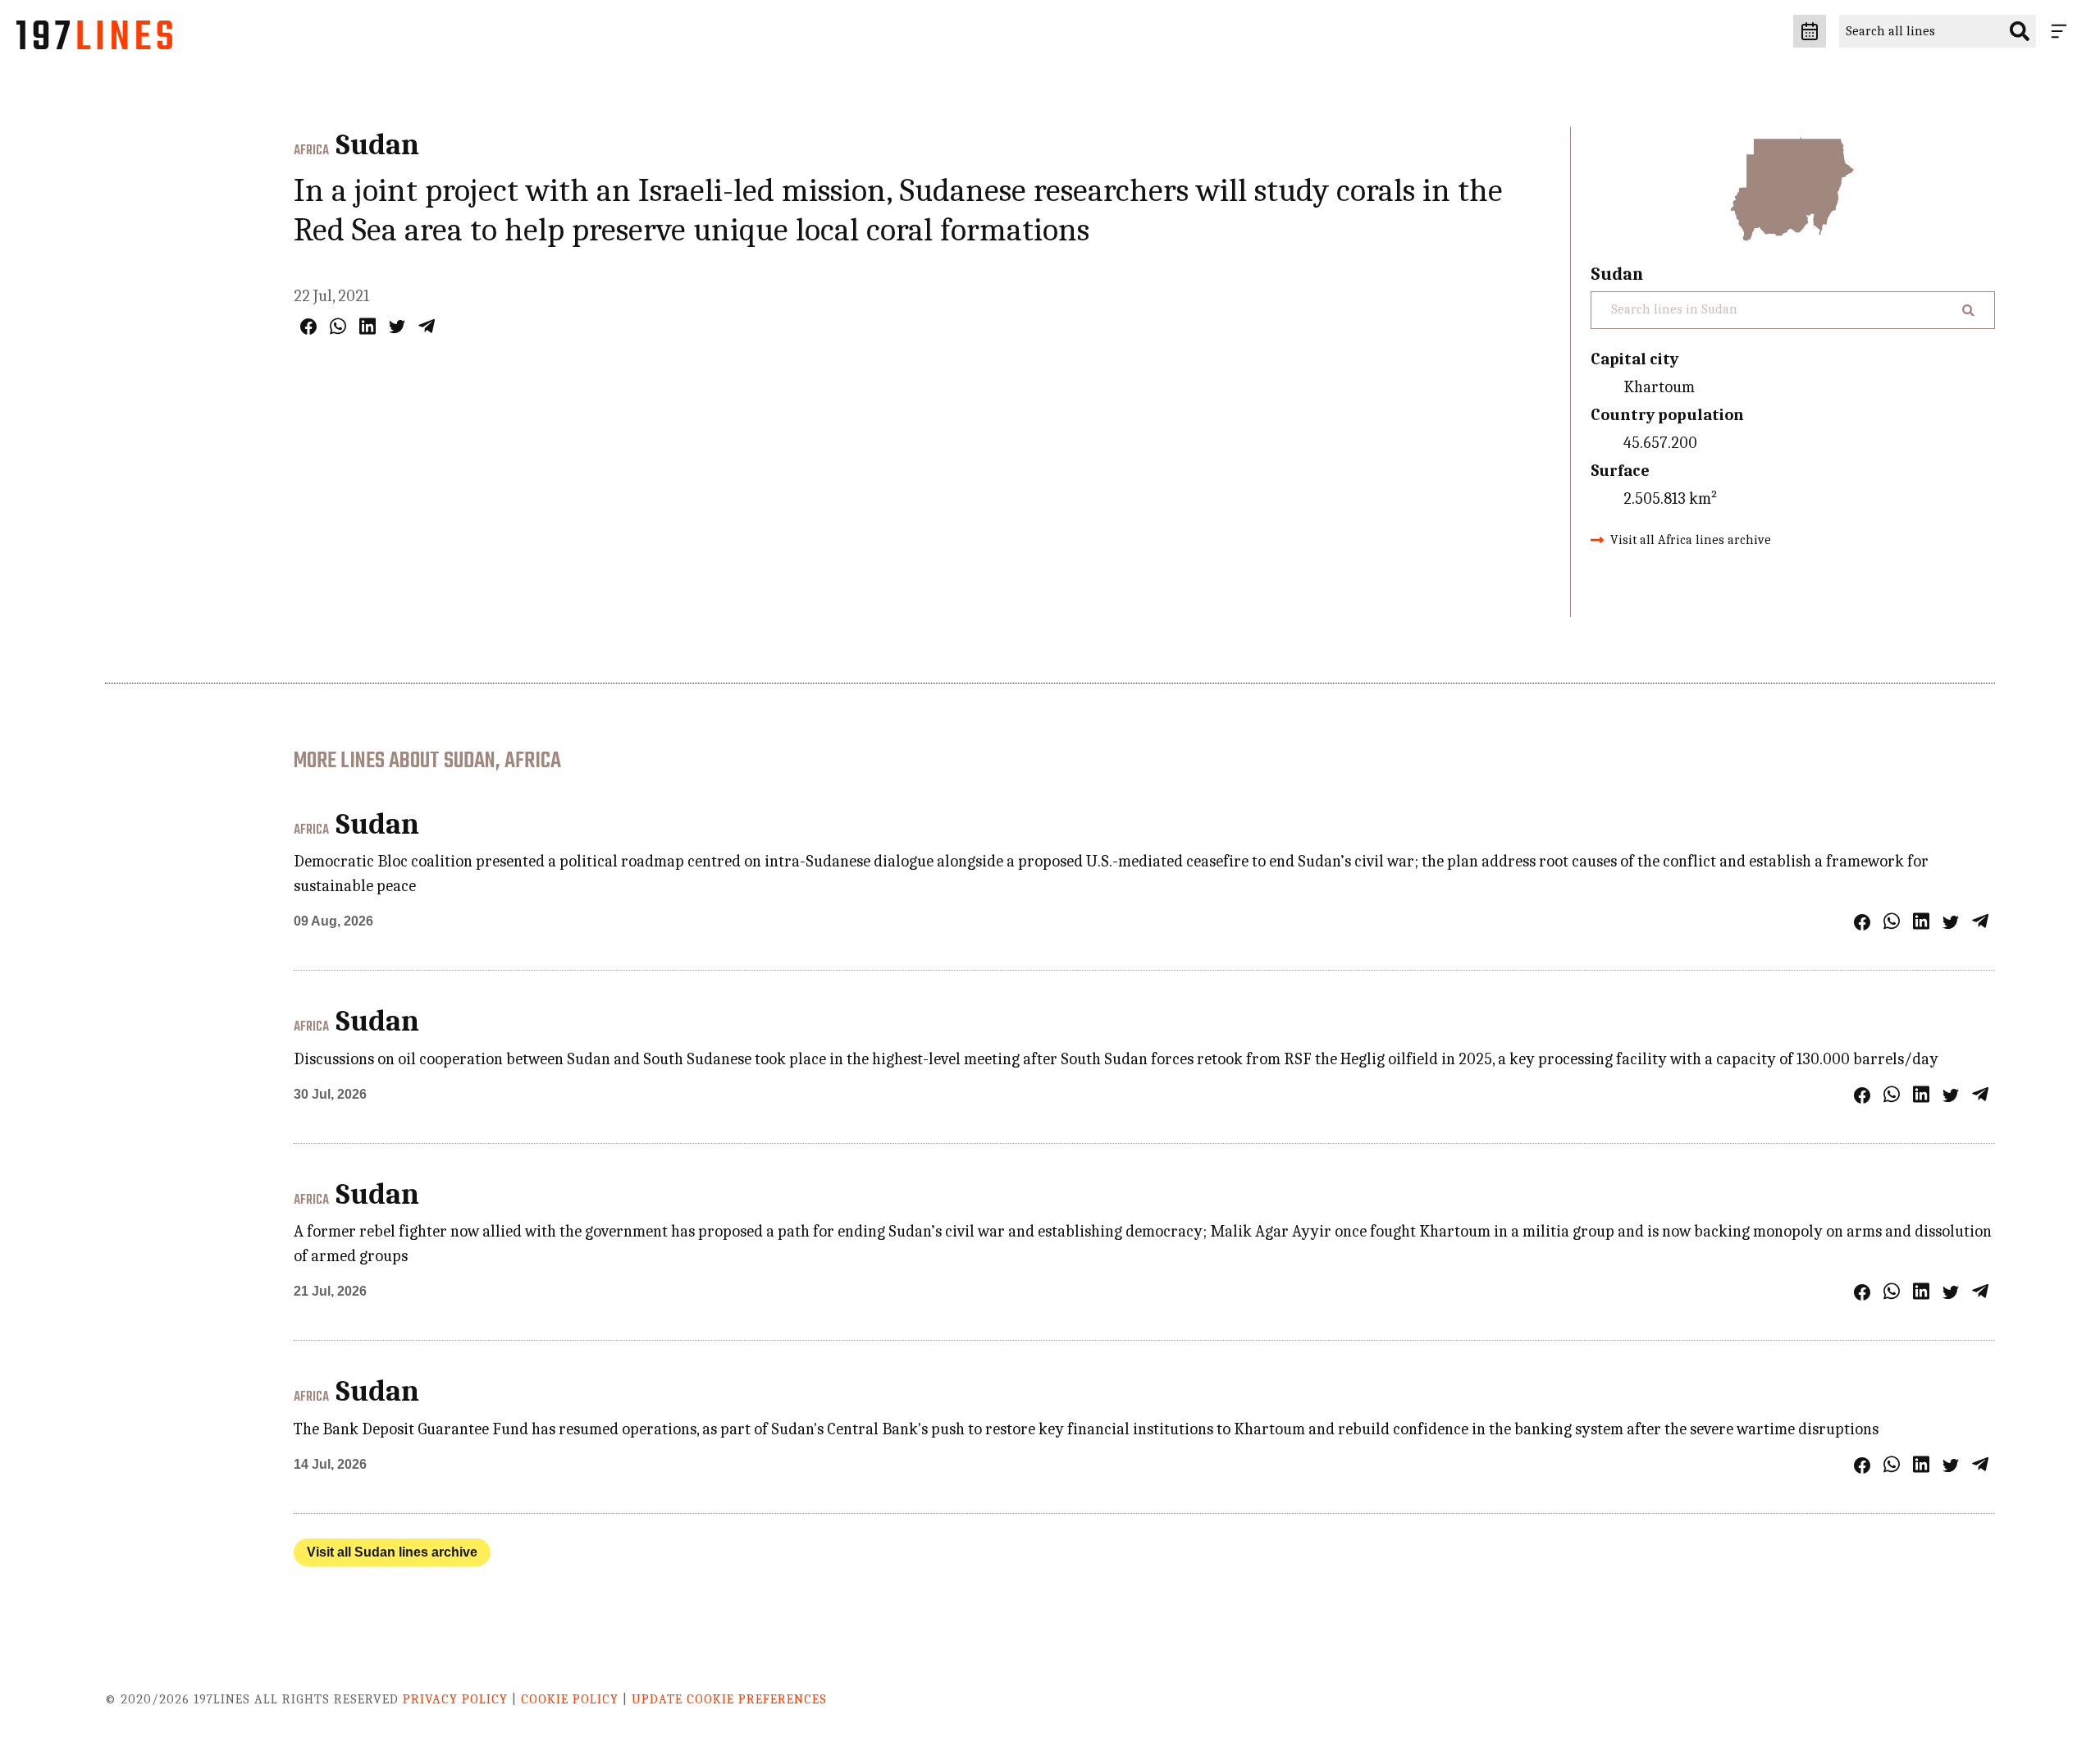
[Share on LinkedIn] (367, 326)
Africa (311, 151)
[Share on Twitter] (397, 327)
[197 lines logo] (94, 39)
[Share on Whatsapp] (338, 326)
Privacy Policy (455, 1699)
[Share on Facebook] (308, 327)
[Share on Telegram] (427, 326)
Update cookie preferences (729, 1699)
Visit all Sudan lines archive (392, 1552)
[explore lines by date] (1810, 31)
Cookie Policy (570, 1699)
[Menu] (2062, 31)
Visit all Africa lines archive (1691, 540)
